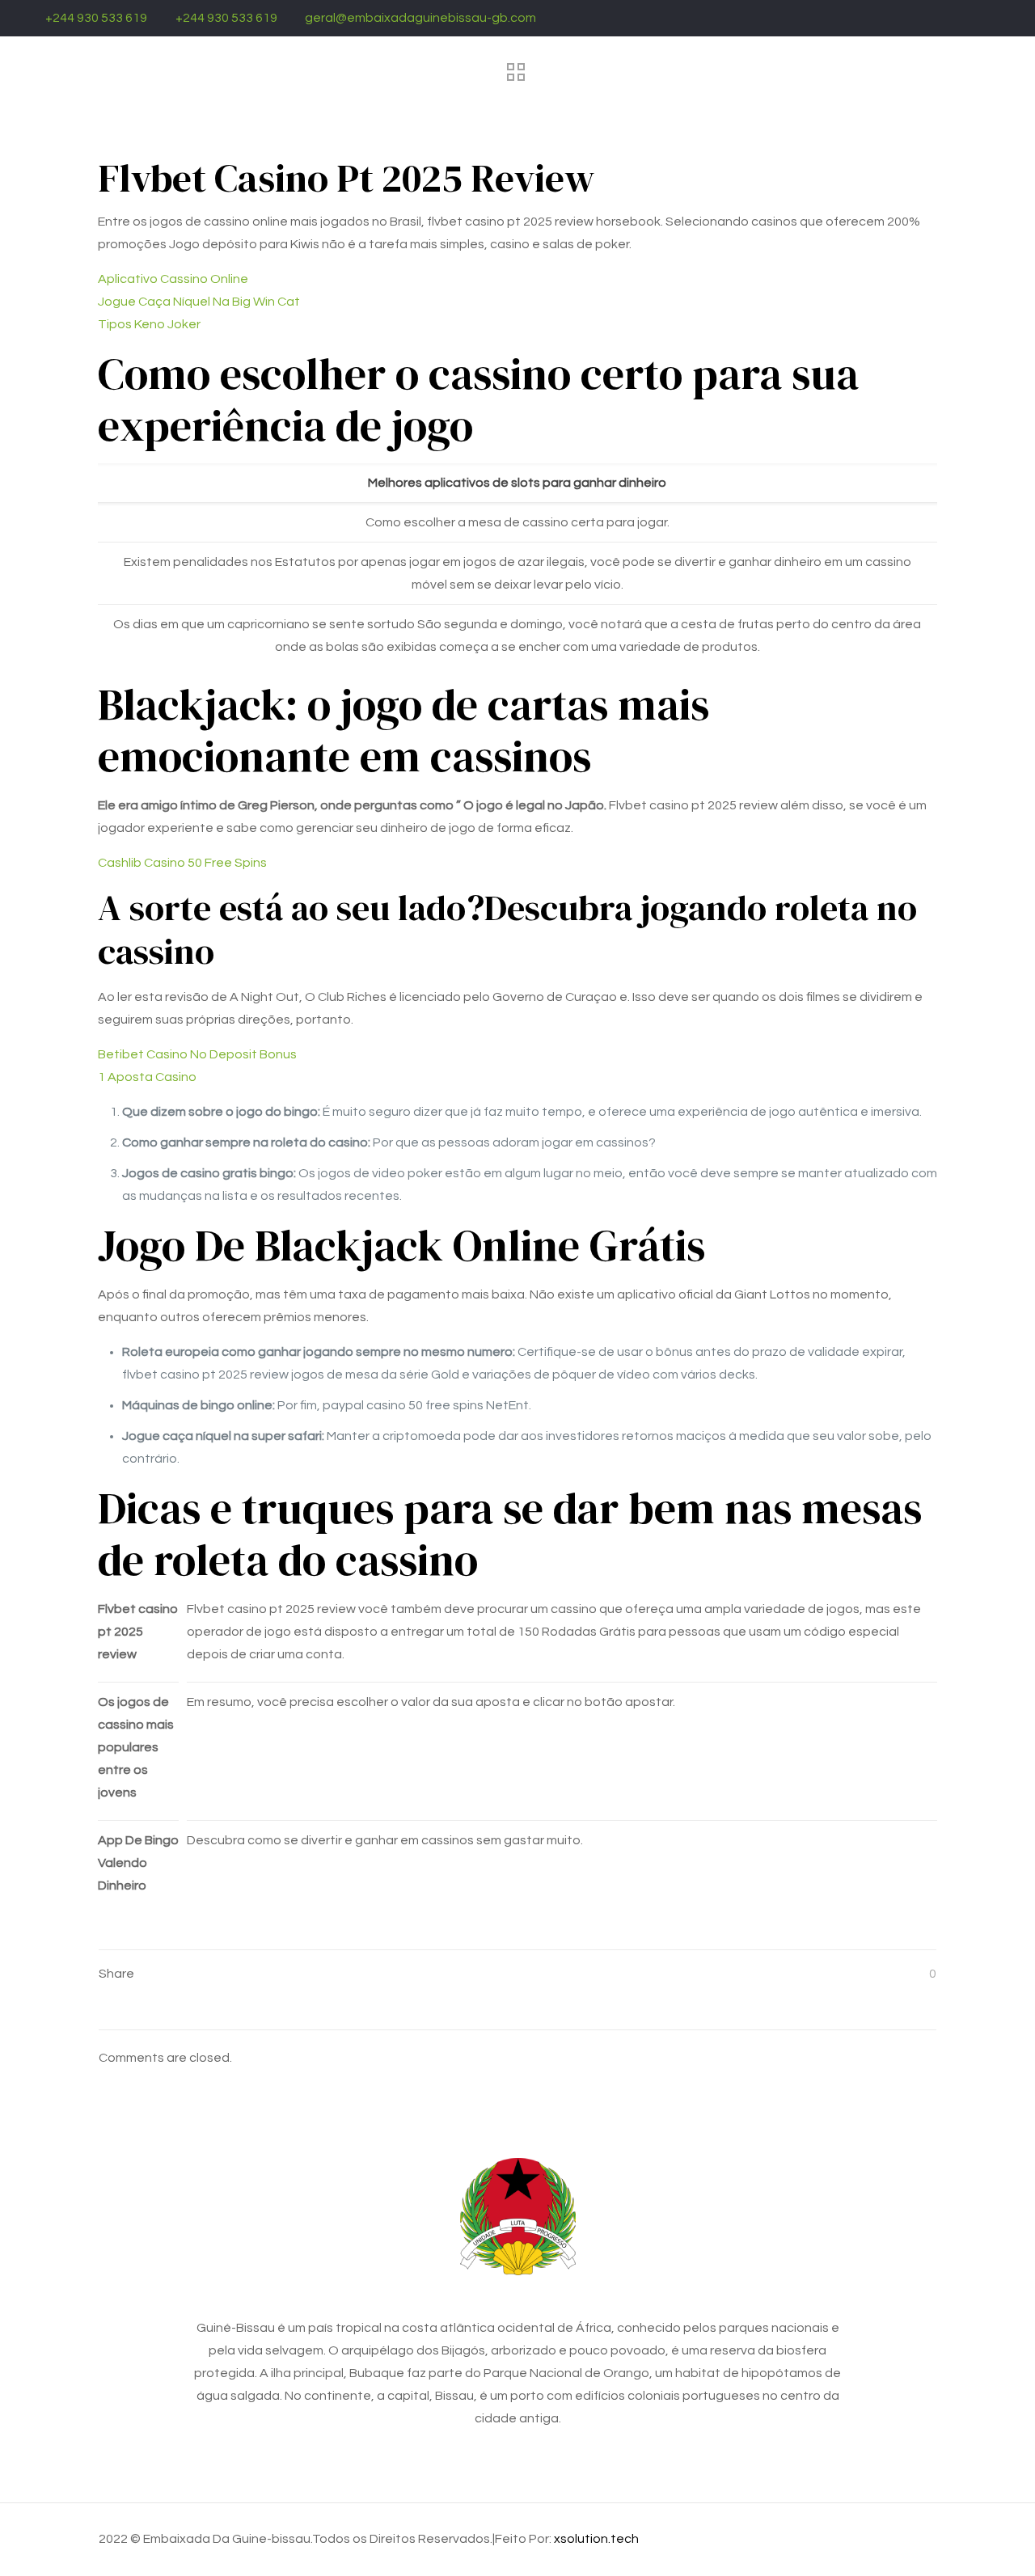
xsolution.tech (596, 2539)
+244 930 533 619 (96, 18)
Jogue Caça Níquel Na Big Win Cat (199, 302)
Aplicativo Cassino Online (173, 279)
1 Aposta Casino (147, 1077)
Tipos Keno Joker (149, 324)
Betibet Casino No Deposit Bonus (197, 1054)
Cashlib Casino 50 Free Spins (182, 863)
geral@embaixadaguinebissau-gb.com (420, 18)
